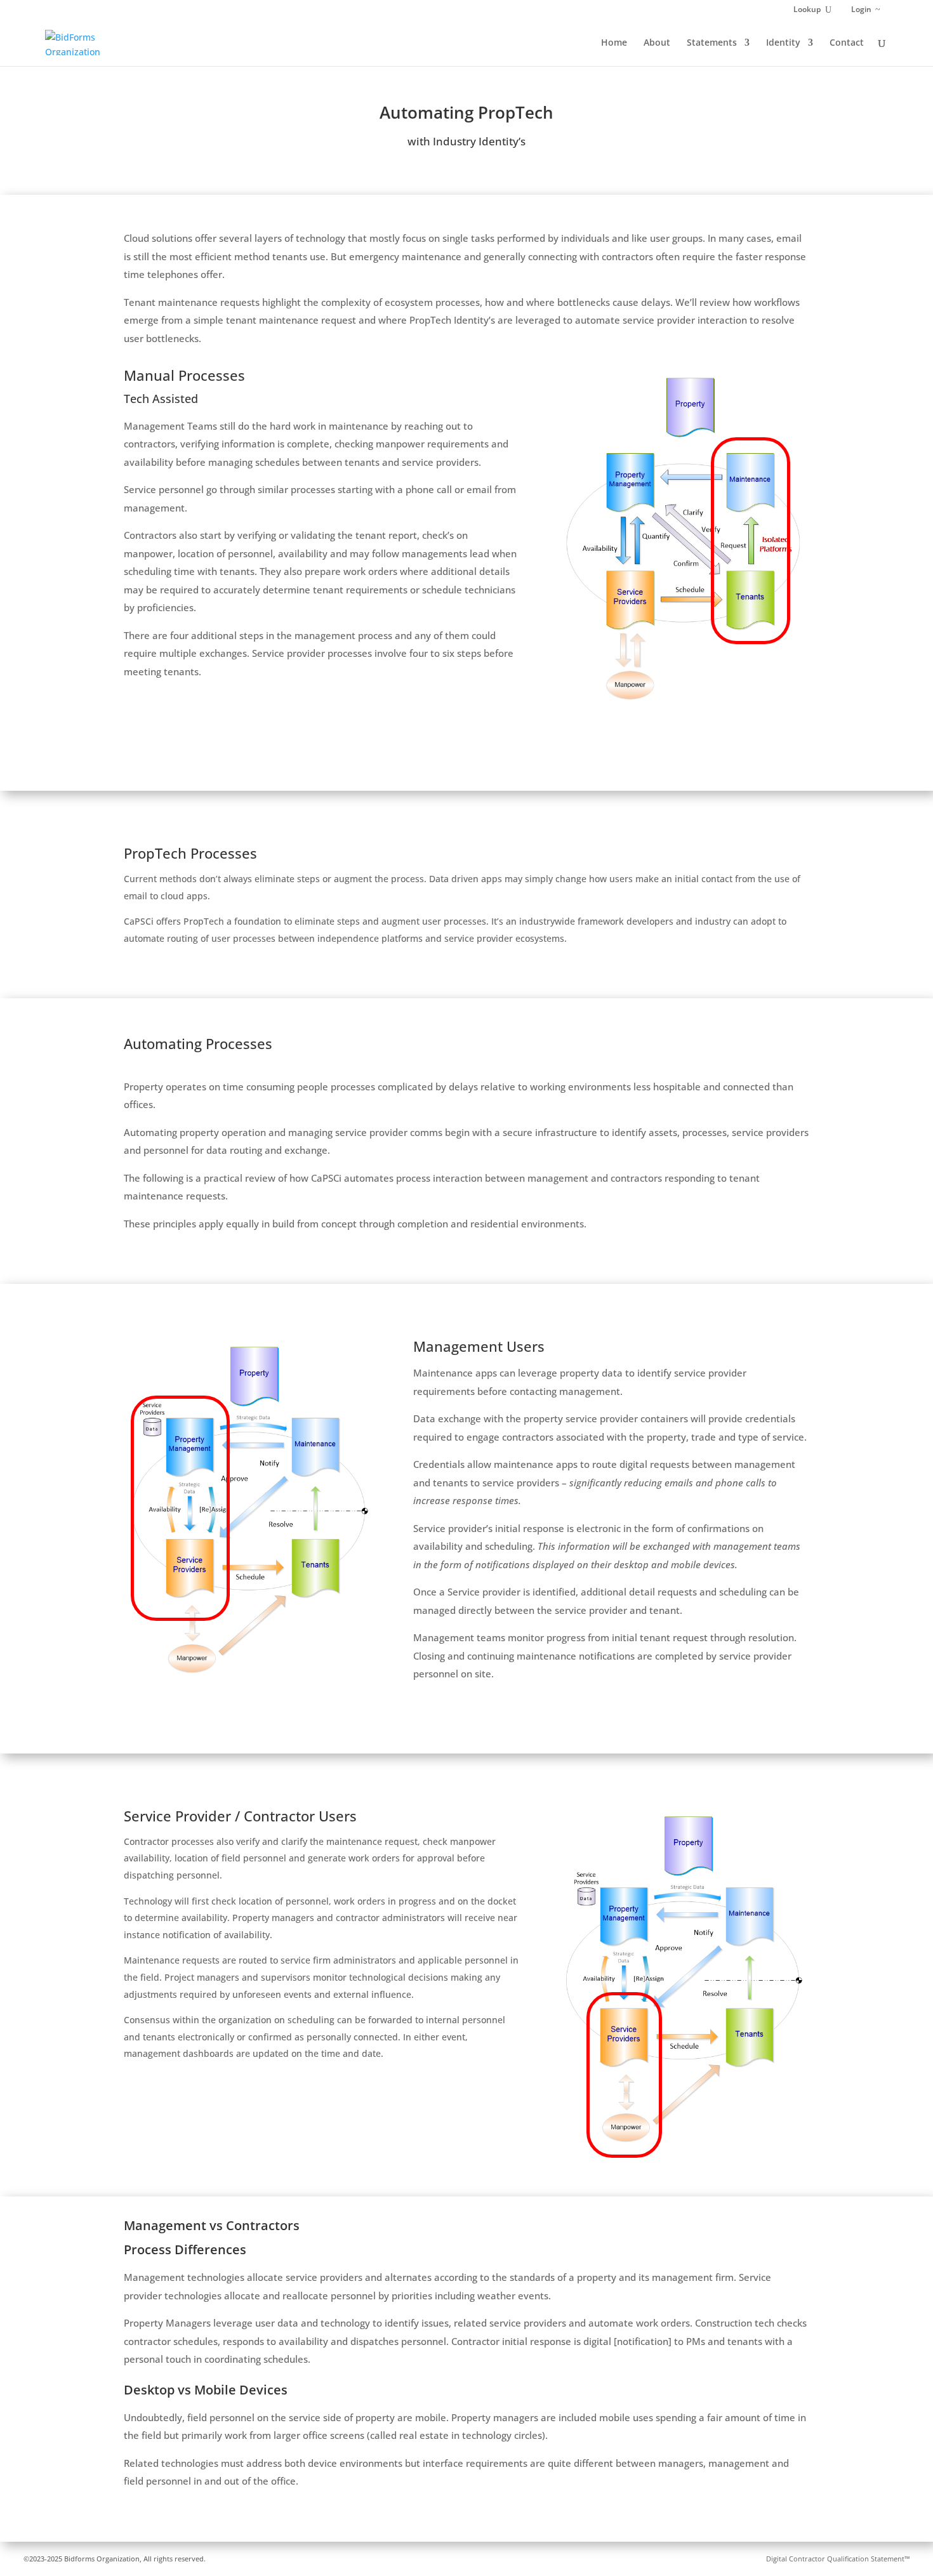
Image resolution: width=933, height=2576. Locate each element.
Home (614, 43)
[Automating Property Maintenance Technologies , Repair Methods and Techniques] (249, 1688)
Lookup (807, 10)
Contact (847, 43)
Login (861, 10)
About (657, 43)
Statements (712, 43)
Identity (783, 43)
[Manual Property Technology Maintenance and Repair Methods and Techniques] (684, 717)
